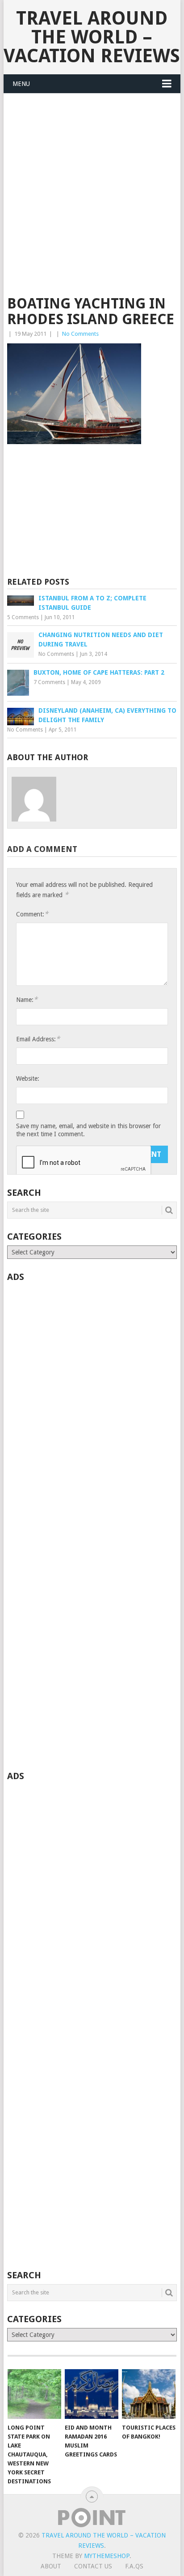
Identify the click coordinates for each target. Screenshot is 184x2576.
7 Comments (49, 682)
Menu (21, 84)
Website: (28, 1078)
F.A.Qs (134, 2566)
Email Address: (38, 1039)
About (51, 2566)
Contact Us (93, 2566)
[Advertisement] (92, 200)
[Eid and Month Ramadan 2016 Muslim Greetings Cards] (92, 2394)
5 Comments (23, 617)
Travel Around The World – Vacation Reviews (92, 37)
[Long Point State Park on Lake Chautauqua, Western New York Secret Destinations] (34, 2394)
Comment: (32, 914)
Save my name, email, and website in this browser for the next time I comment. (88, 1130)
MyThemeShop (107, 2556)
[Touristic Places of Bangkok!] (149, 2394)
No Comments (80, 334)
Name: (27, 999)
